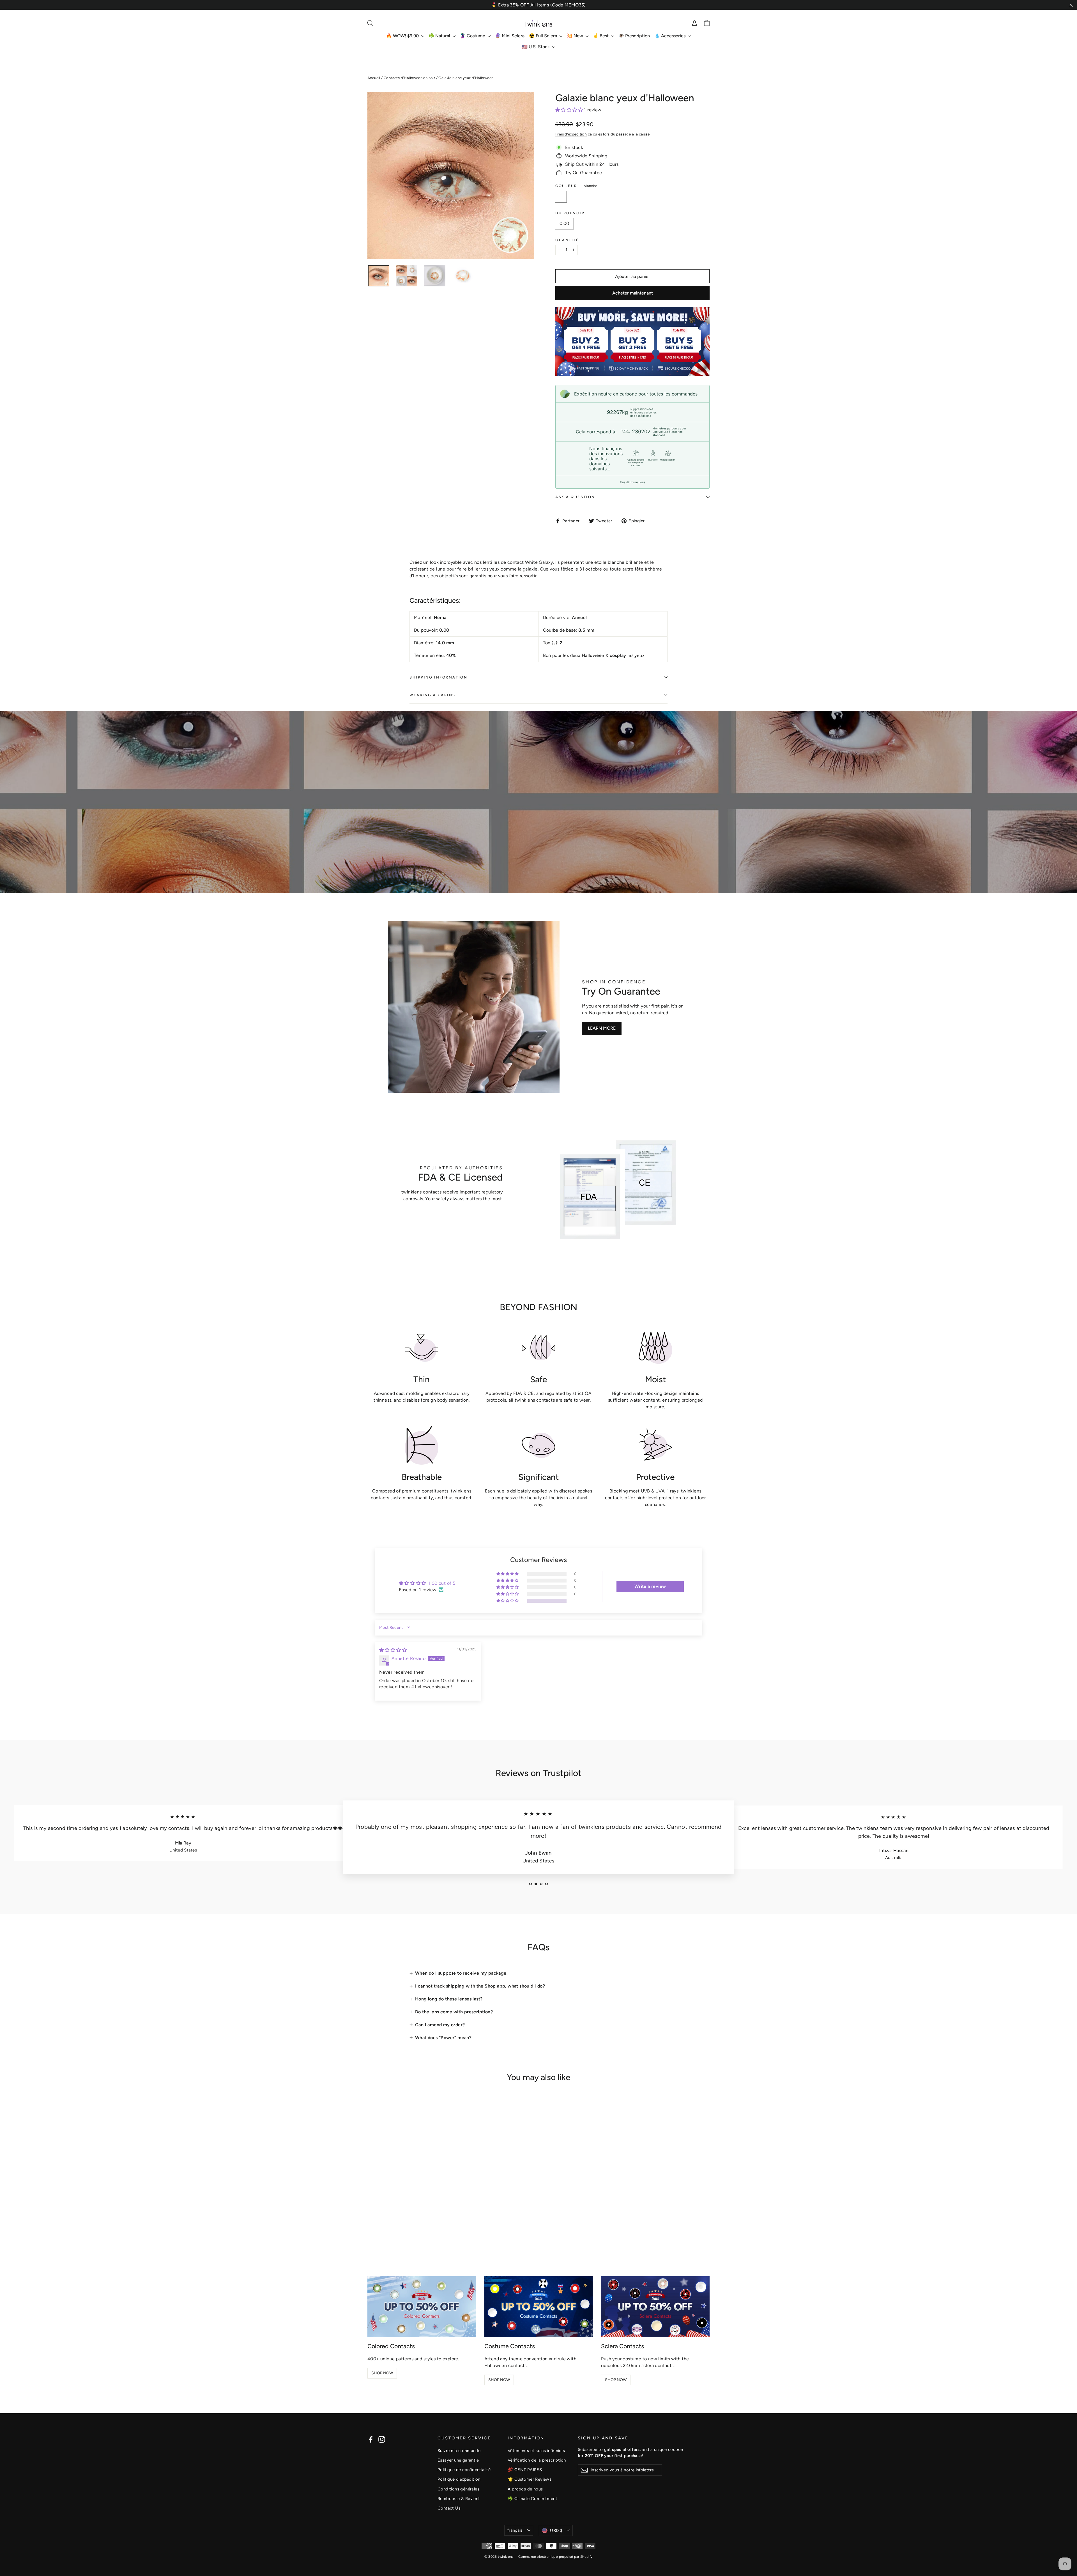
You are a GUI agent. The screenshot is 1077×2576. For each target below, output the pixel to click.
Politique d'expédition (459, 2479)
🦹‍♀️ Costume (473, 36)
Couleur (576, 186)
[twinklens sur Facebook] (371, 2439)
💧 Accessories (670, 36)
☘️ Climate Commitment (532, 2499)
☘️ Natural (440, 36)
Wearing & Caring (433, 695)
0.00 (564, 223)
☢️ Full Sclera (544, 36)
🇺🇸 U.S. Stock (536, 47)
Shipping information (438, 677)
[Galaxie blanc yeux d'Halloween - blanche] (371, 2205)
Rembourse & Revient (459, 2499)
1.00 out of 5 (442, 1583)
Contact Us (449, 2508)
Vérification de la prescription (537, 2460)
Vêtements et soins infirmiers (536, 2451)
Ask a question (575, 497)
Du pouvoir (570, 213)
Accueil (374, 78)
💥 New (576, 36)
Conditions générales (458, 2489)
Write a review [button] (650, 1586)
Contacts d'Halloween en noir (409, 78)
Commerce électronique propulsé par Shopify (555, 2557)
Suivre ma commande (459, 2451)
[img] (393, 1650)
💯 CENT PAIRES (525, 2470)
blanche (561, 197)
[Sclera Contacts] (655, 2307)
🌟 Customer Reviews (530, 2479)
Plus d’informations (632, 482)
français (515, 2530)
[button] (570, 110)
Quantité (567, 240)
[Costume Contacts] (539, 2307)
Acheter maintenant (633, 293)
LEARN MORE (602, 1028)
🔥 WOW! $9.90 (403, 36)
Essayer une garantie (458, 2460)
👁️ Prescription (634, 36)
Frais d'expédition (571, 134)
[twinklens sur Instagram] (382, 2439)
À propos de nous (525, 2489)
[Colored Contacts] (422, 2307)
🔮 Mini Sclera (510, 36)
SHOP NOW (382, 2373)
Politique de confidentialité (464, 2470)
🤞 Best (601, 36)
